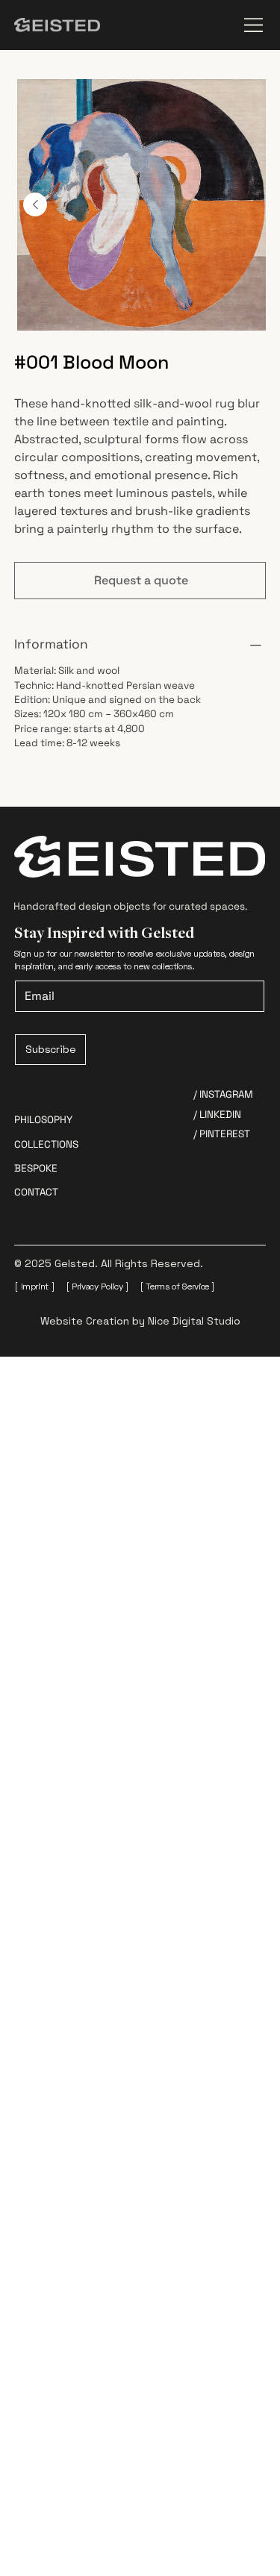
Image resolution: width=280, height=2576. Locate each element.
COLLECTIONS (46, 1144)
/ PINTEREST (222, 1134)
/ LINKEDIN (217, 1115)
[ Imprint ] (34, 1286)
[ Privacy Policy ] (97, 1286)
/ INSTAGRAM (223, 1094)
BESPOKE (36, 1168)
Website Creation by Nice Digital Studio (140, 1321)
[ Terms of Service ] (177, 1286)
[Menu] (255, 25)
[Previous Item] (35, 204)
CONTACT (36, 1192)
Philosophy (43, 1120)
